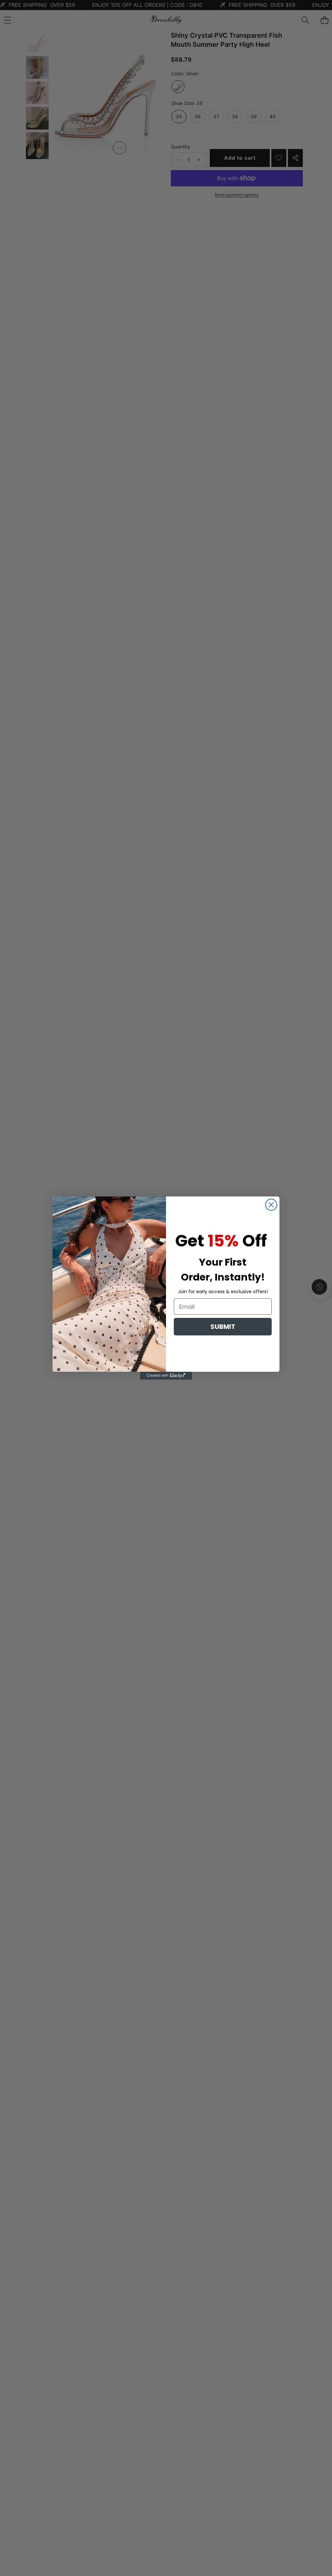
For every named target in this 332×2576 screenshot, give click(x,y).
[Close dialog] (271, 1205)
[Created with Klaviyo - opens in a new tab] (166, 1376)
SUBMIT (223, 1327)
